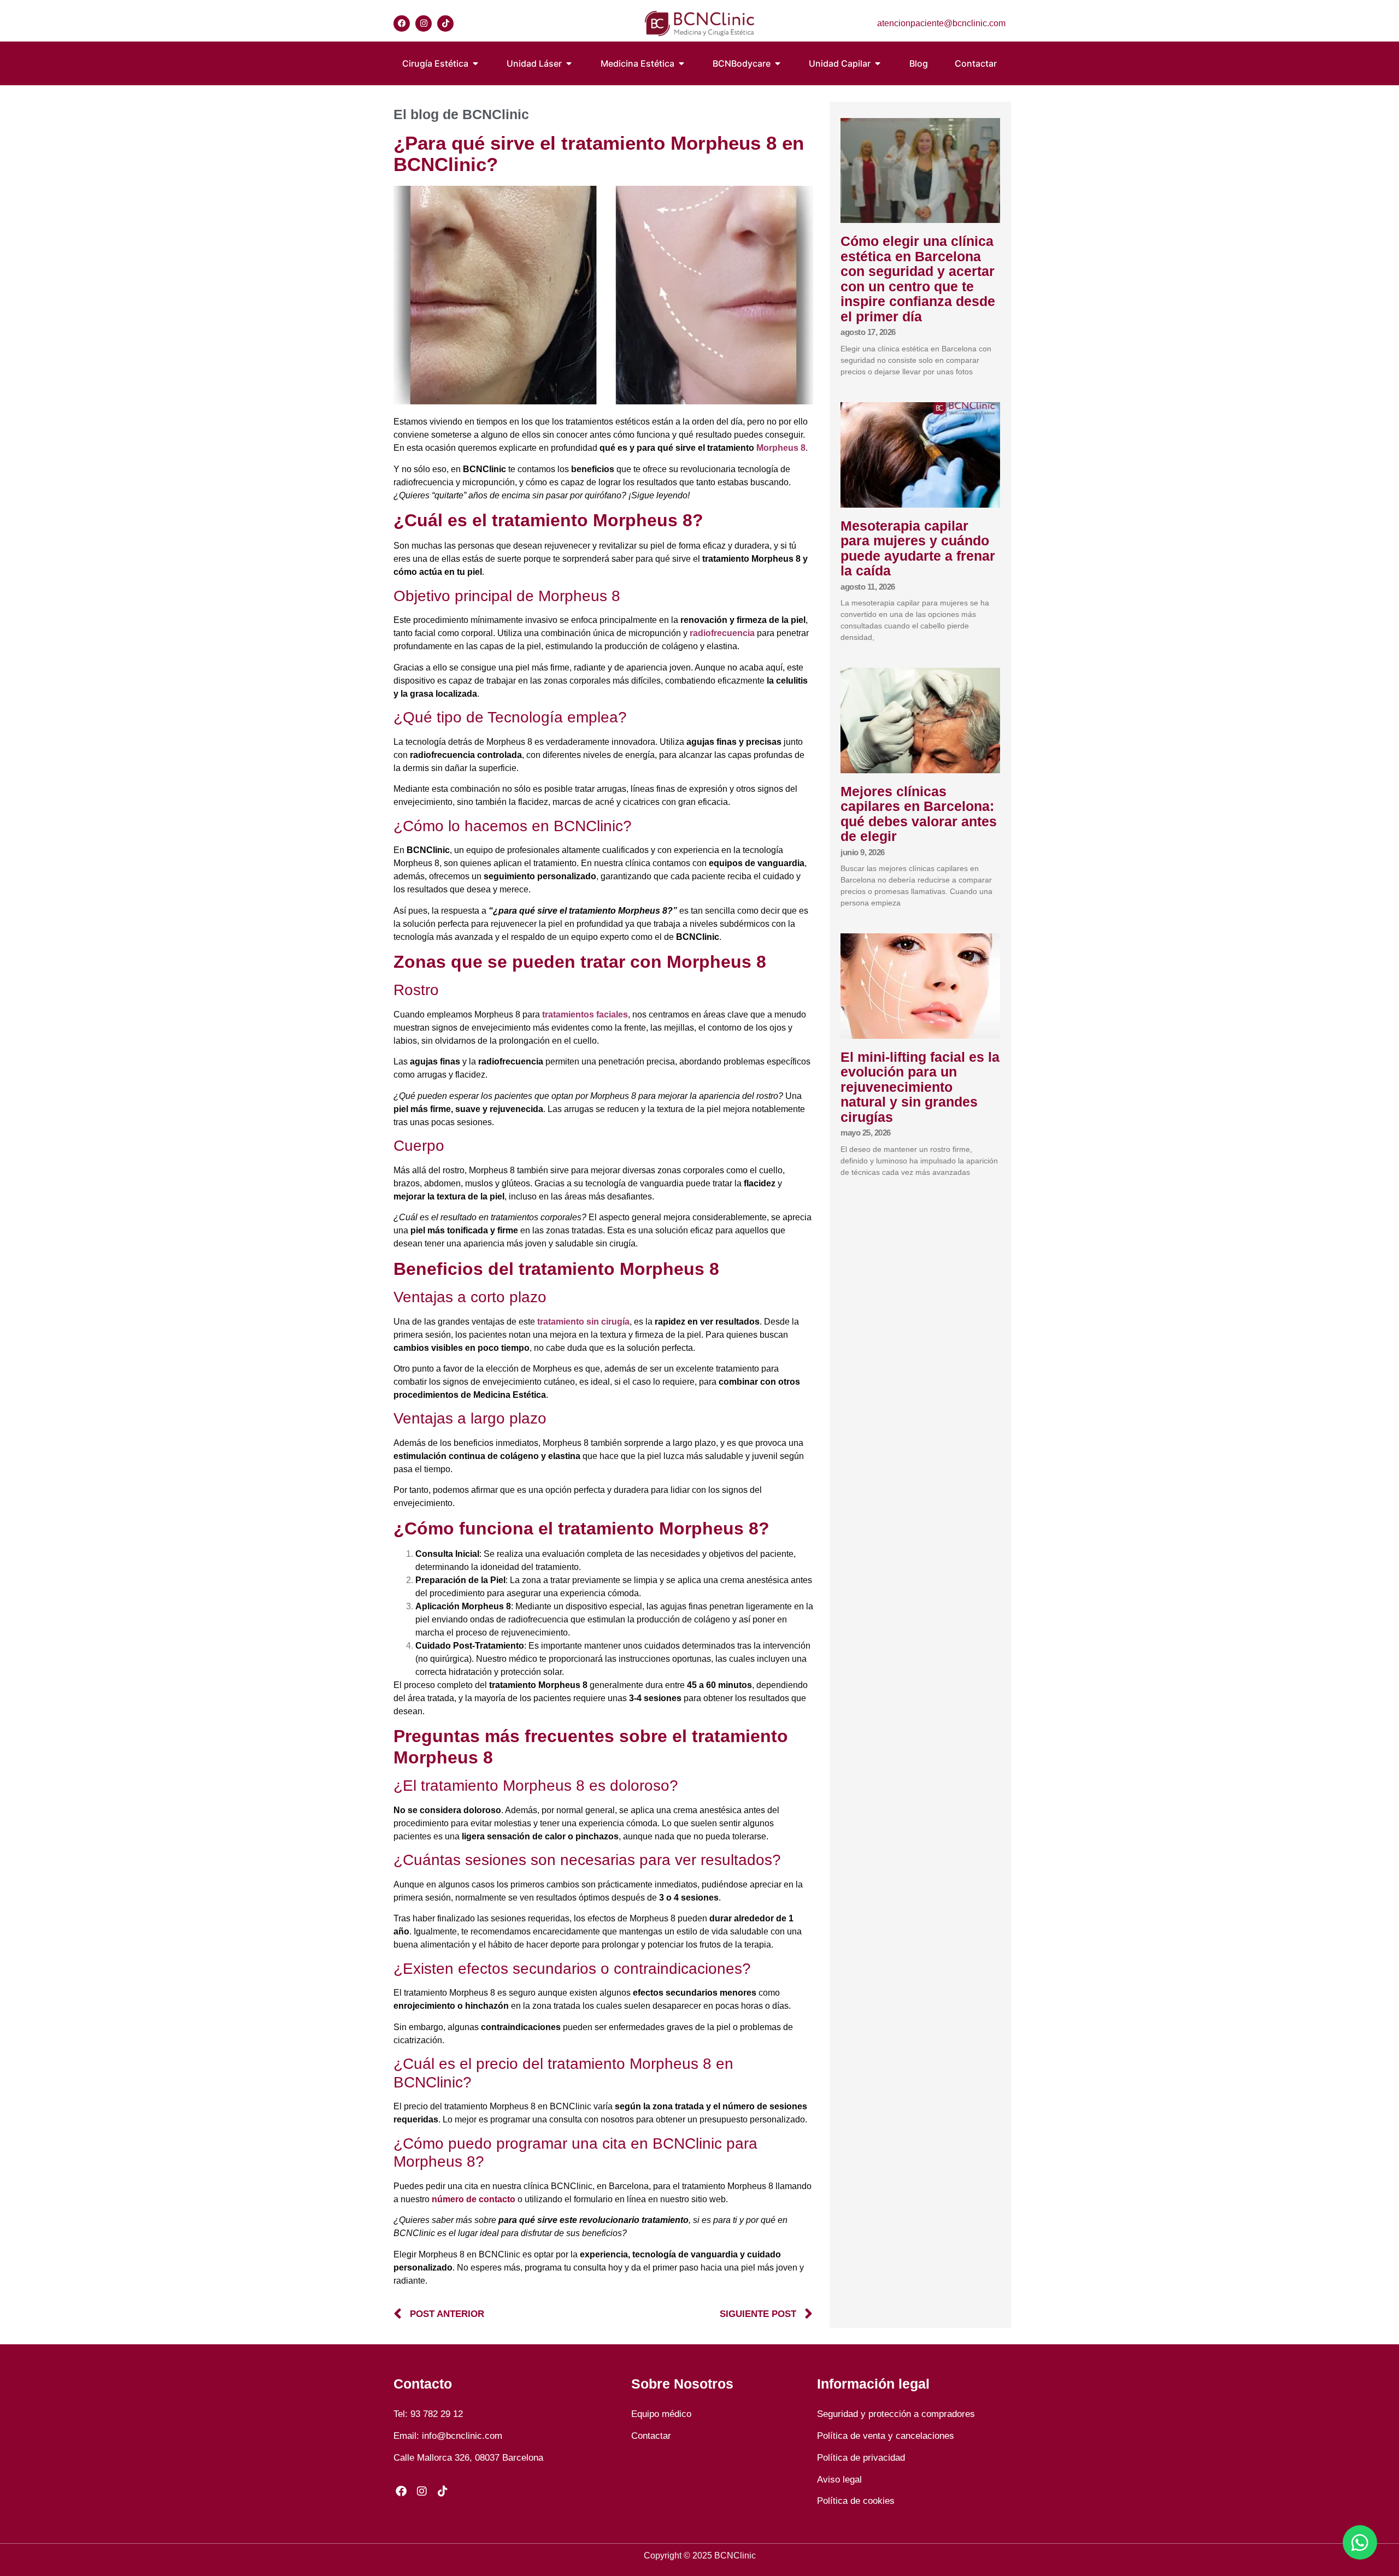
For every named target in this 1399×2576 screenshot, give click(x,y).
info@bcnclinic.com (462, 2436)
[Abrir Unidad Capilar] (878, 63)
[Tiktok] (445, 23)
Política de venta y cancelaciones (886, 2436)
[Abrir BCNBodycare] (778, 63)
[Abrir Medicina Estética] (681, 63)
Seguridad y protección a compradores (896, 2414)
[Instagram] (424, 23)
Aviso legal (839, 2480)
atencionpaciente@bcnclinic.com (941, 23)
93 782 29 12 (437, 2414)
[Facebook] (402, 23)
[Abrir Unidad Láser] (569, 63)
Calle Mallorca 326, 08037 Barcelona (468, 2458)
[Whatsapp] (1360, 2542)
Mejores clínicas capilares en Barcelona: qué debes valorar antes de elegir (919, 814)
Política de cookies (856, 2501)
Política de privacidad (861, 2458)
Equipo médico (661, 2414)
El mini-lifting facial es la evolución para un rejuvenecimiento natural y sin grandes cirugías (920, 1087)
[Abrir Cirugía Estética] (475, 63)
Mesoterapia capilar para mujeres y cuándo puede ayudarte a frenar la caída (918, 548)
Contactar (651, 2436)
